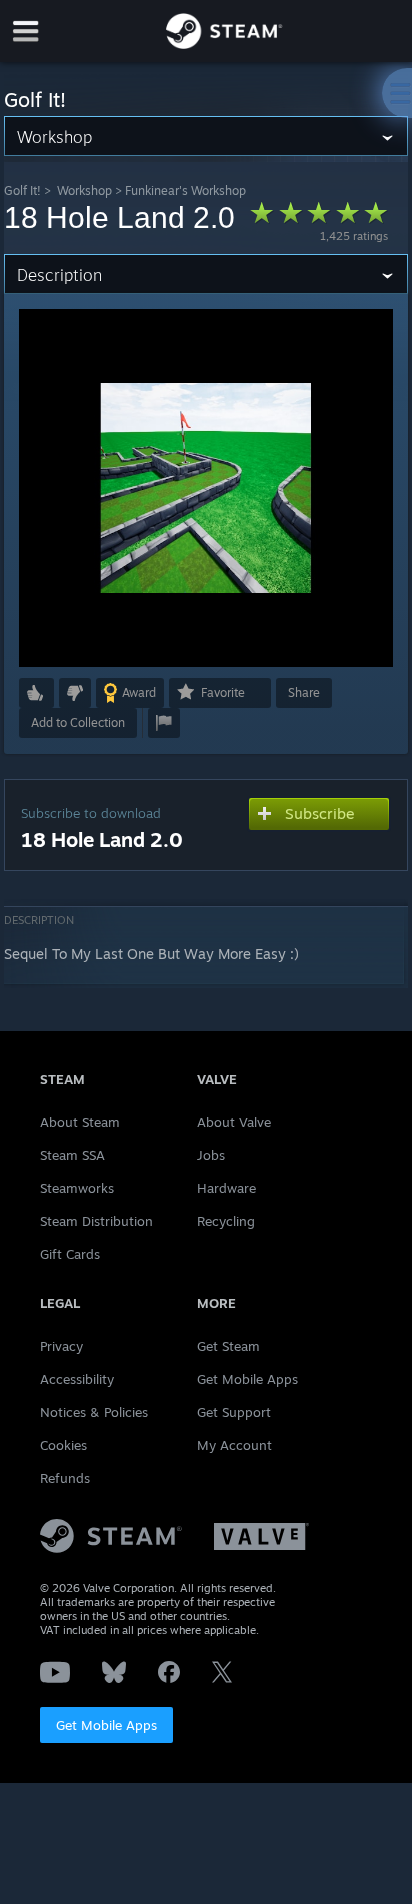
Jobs (211, 1155)
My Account (234, 1445)
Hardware (226, 1188)
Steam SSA (72, 1155)
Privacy (61, 1346)
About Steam (80, 1122)
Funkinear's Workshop (185, 190)
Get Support (234, 1412)
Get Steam (228, 1346)
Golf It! (22, 190)
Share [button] (304, 692)
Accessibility (77, 1379)
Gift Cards (70, 1254)
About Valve (234, 1122)
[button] (36, 693)
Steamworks (77, 1188)
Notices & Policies (94, 1412)
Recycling (226, 1221)
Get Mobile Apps (106, 1725)
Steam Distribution (96, 1221)
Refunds (65, 1478)
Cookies (63, 1445)
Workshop (84, 190)
